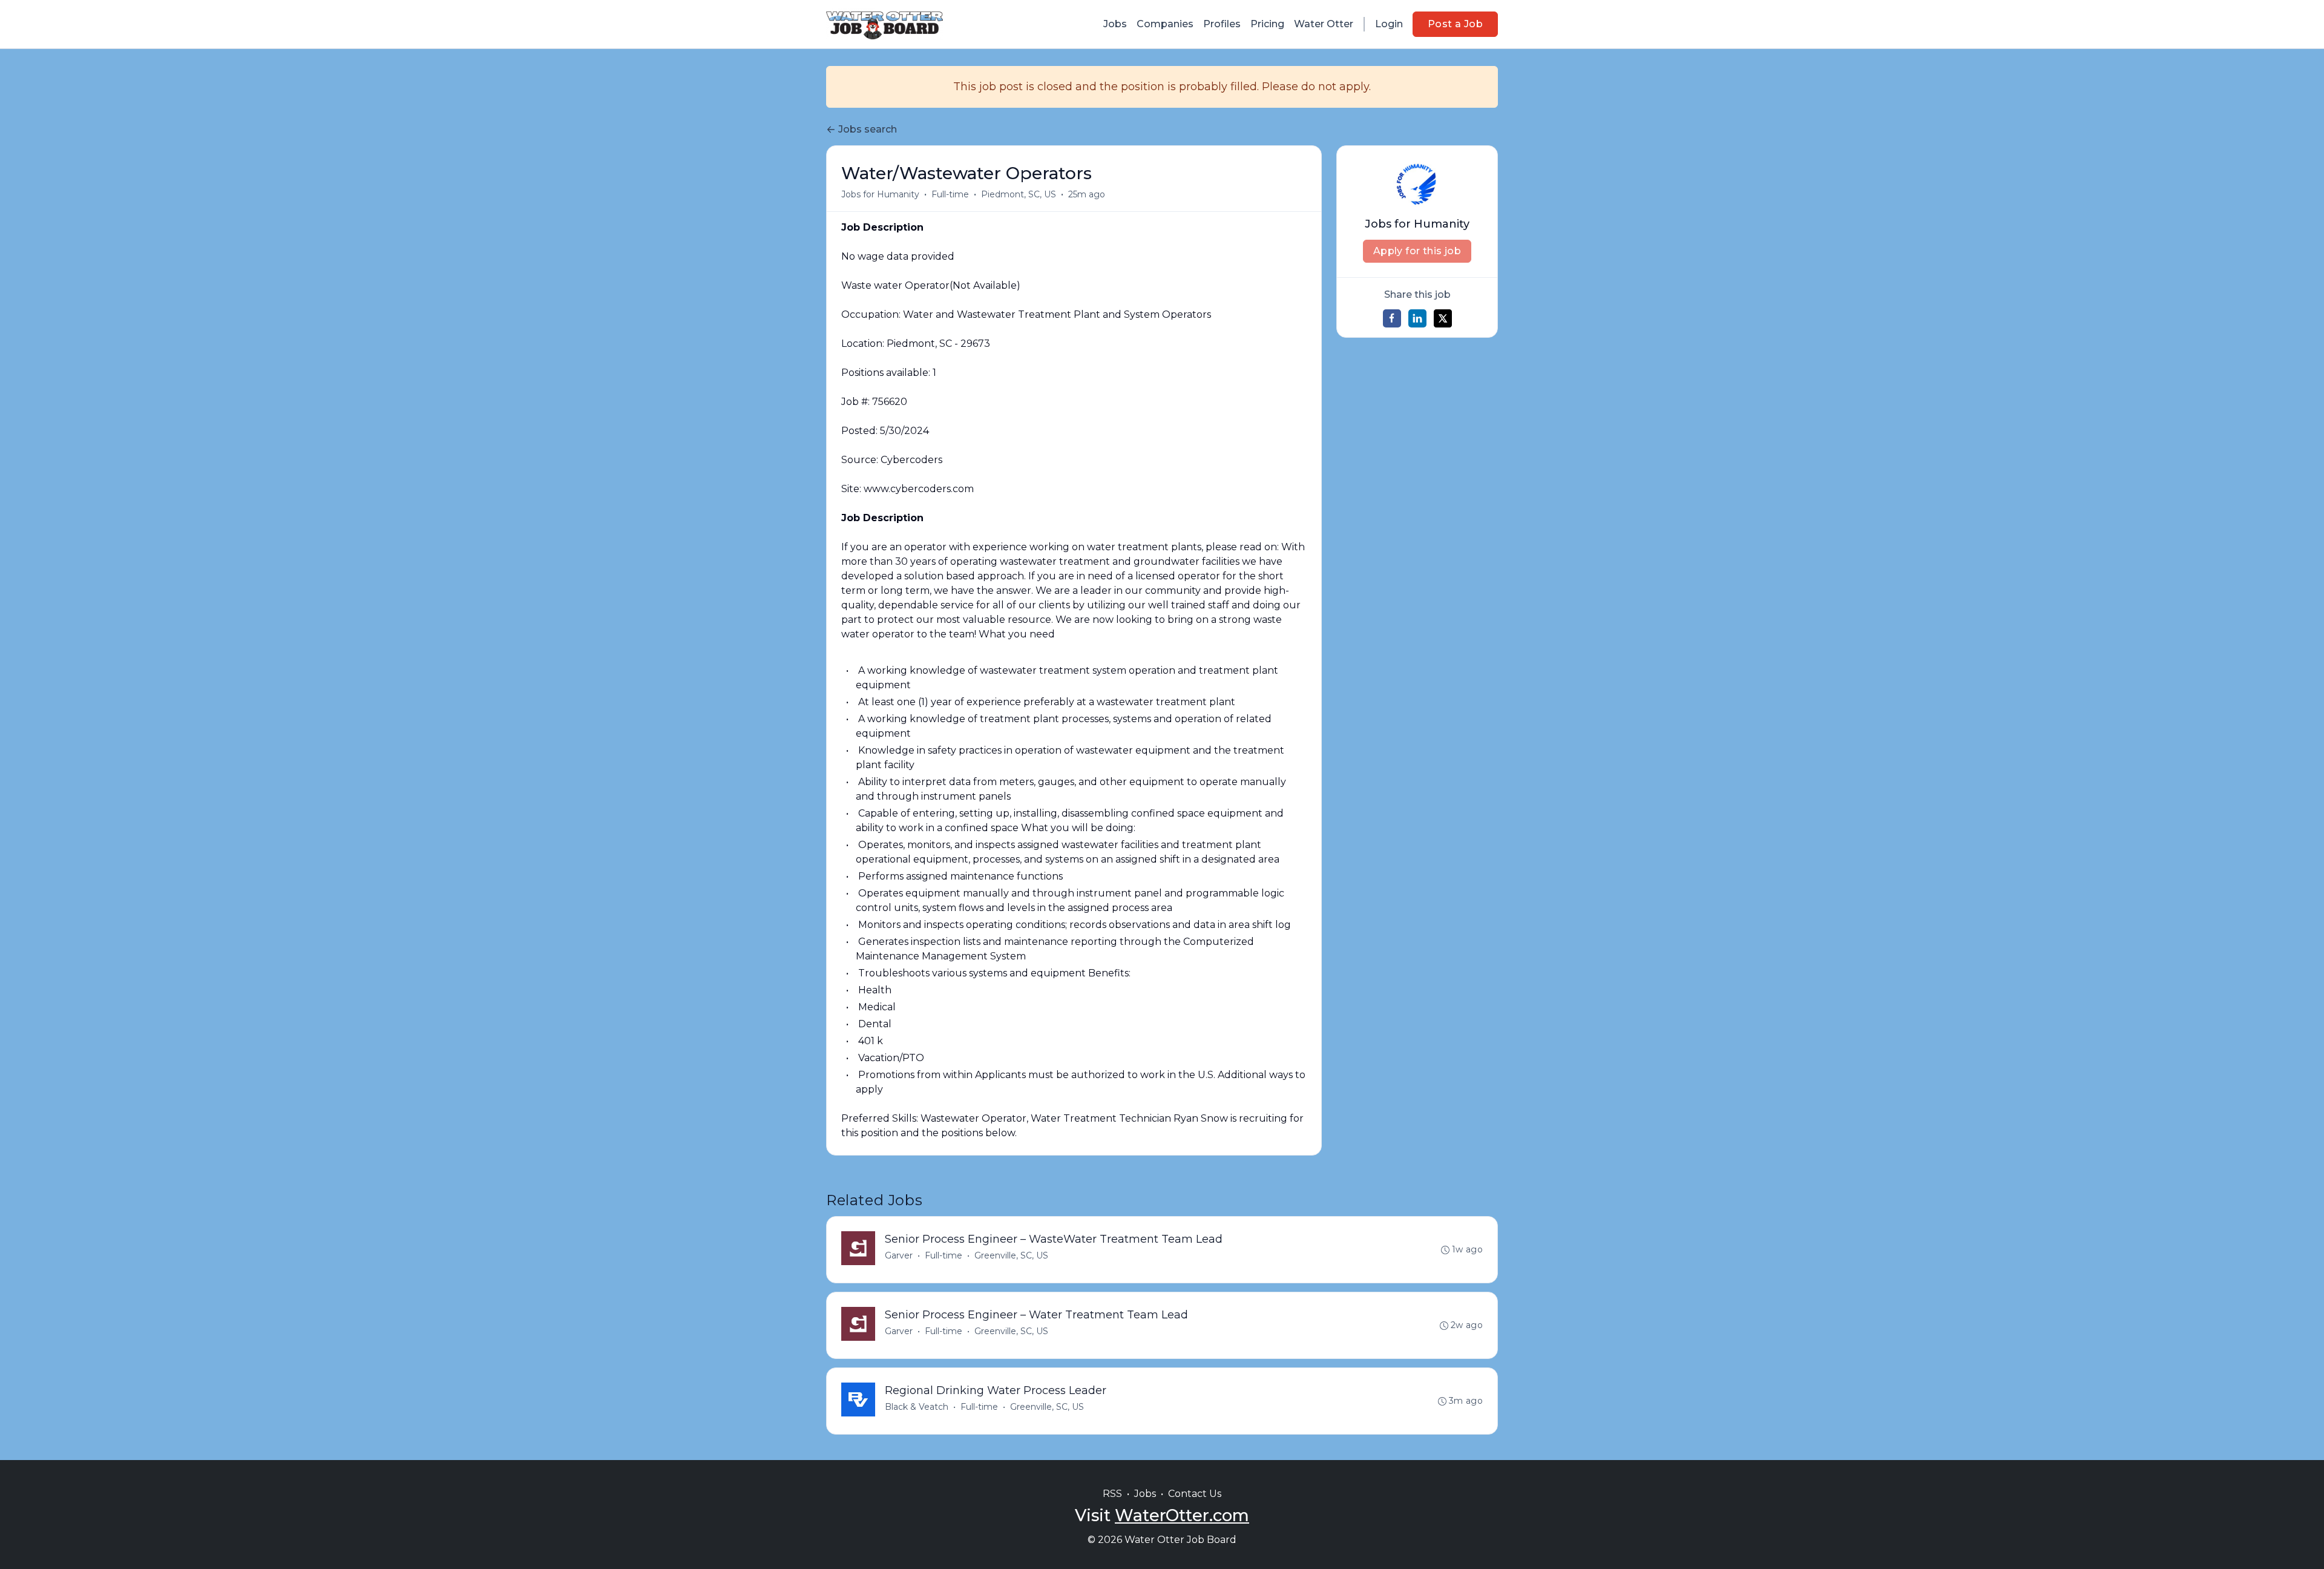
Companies (1165, 24)
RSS (1112, 1494)
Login (1389, 24)
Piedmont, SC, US (1019, 194)
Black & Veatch (917, 1407)
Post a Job (1455, 24)
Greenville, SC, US (1011, 1255)
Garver (899, 1255)
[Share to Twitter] (1443, 318)
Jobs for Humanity (880, 194)
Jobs (1115, 24)
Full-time (950, 194)
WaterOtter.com (1182, 1515)
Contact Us (1195, 1494)
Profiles (1222, 24)
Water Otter (1324, 24)
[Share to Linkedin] (1417, 318)
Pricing (1267, 24)
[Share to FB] (1392, 318)
